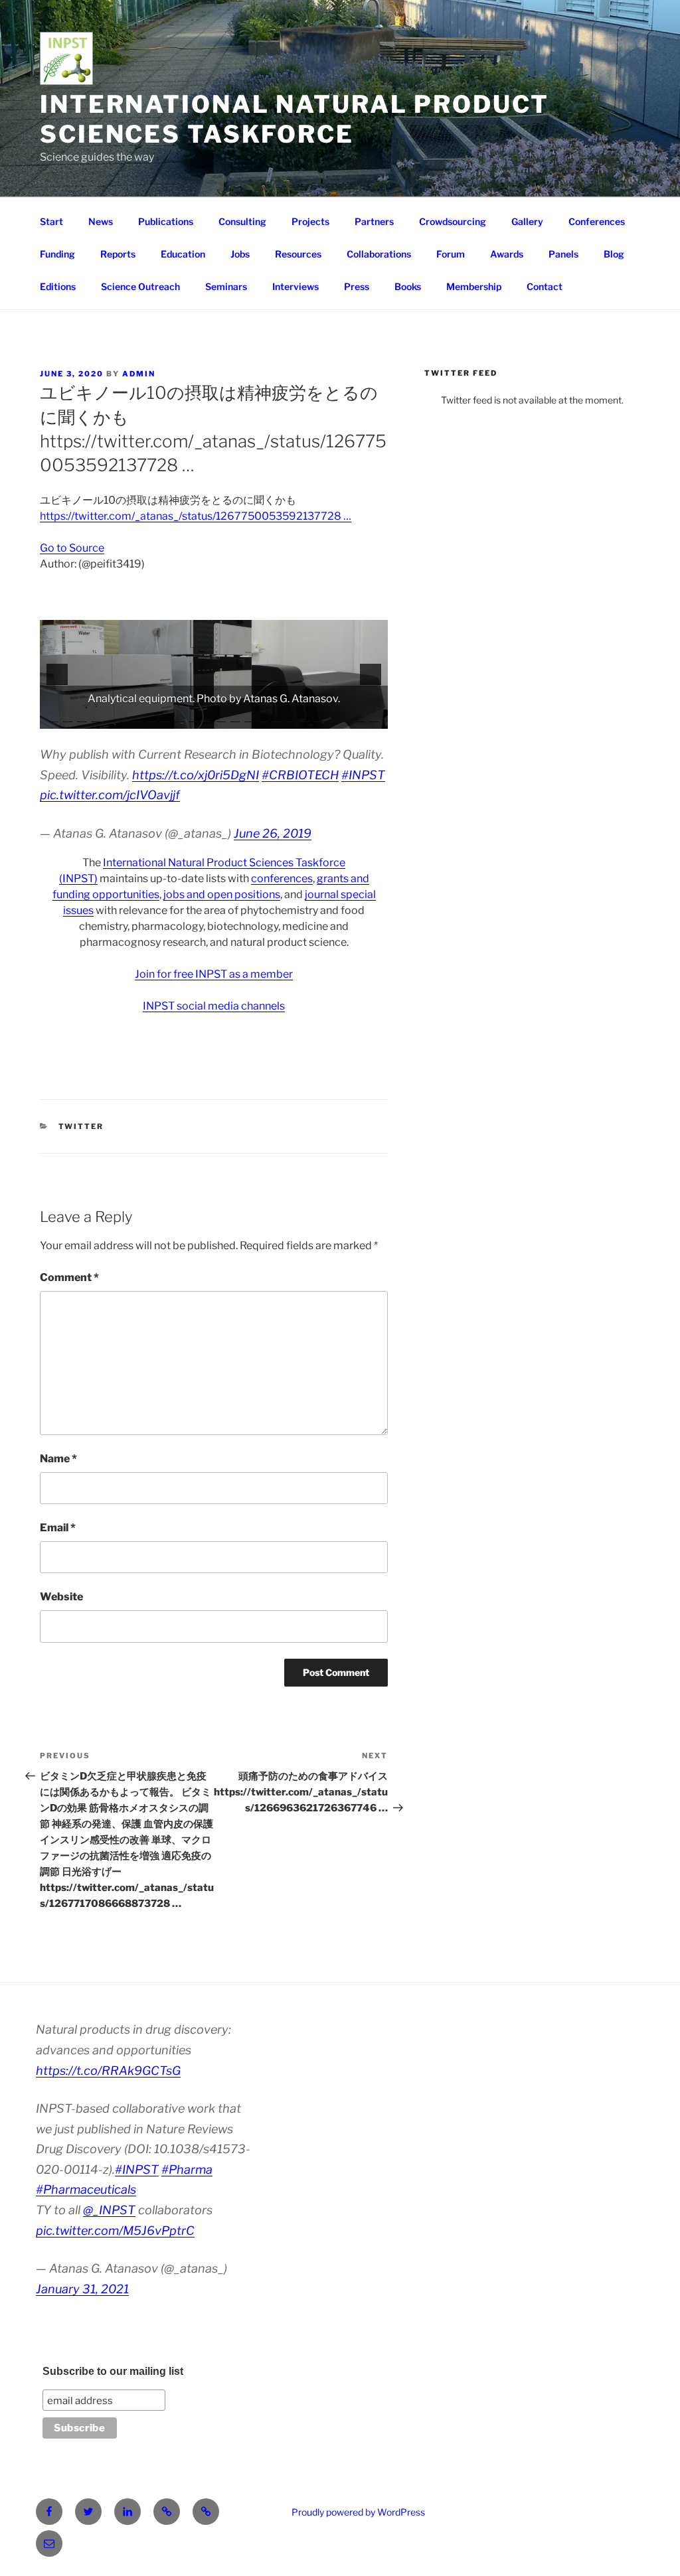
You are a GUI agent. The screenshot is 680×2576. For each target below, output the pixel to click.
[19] (305, 718)
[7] (137, 718)
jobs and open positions (222, 894)
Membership (474, 286)
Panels (563, 254)
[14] (235, 718)
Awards (507, 254)
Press (357, 286)
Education (183, 254)
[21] (333, 718)
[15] (249, 718)
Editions (58, 286)
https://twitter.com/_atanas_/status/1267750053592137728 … (196, 516)
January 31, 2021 (82, 2289)
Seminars (226, 286)
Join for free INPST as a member (214, 974)
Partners (374, 221)
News (101, 221)
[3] (82, 718)
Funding (57, 254)
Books (408, 286)
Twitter (81, 1126)
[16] (263, 718)
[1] (54, 718)
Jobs (240, 254)
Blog (614, 254)
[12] (207, 718)
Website (61, 1597)
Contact (545, 286)
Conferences (597, 221)
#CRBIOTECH (300, 775)
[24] (375, 718)
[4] (96, 718)
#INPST (363, 775)
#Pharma (187, 2169)
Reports (118, 254)
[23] (361, 718)
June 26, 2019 (273, 833)
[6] (124, 718)
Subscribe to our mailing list (113, 2371)
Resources (298, 254)
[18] (291, 718)
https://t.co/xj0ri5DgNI (196, 775)
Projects (310, 221)
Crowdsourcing (453, 221)
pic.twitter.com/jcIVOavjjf (110, 795)
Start (51, 221)
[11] (193, 718)
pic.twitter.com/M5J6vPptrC (115, 2231)
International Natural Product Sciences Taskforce (295, 119)
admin (139, 374)
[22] (347, 718)
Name (58, 1459)
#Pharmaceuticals (86, 2189)
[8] (151, 718)
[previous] (57, 674)
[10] (179, 718)
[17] (277, 718)
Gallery (527, 221)
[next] (371, 674)
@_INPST (109, 2210)
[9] (165, 718)
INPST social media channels (214, 1006)
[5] (110, 718)
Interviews (296, 286)
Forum (451, 254)
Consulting (242, 221)
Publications (166, 221)
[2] (68, 718)
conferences (282, 878)
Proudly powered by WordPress (358, 2512)
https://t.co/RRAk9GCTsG (108, 2071)
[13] (221, 718)
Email (58, 1528)
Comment (69, 1277)
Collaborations (379, 254)
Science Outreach (140, 286)
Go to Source (72, 548)
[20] (319, 718)
